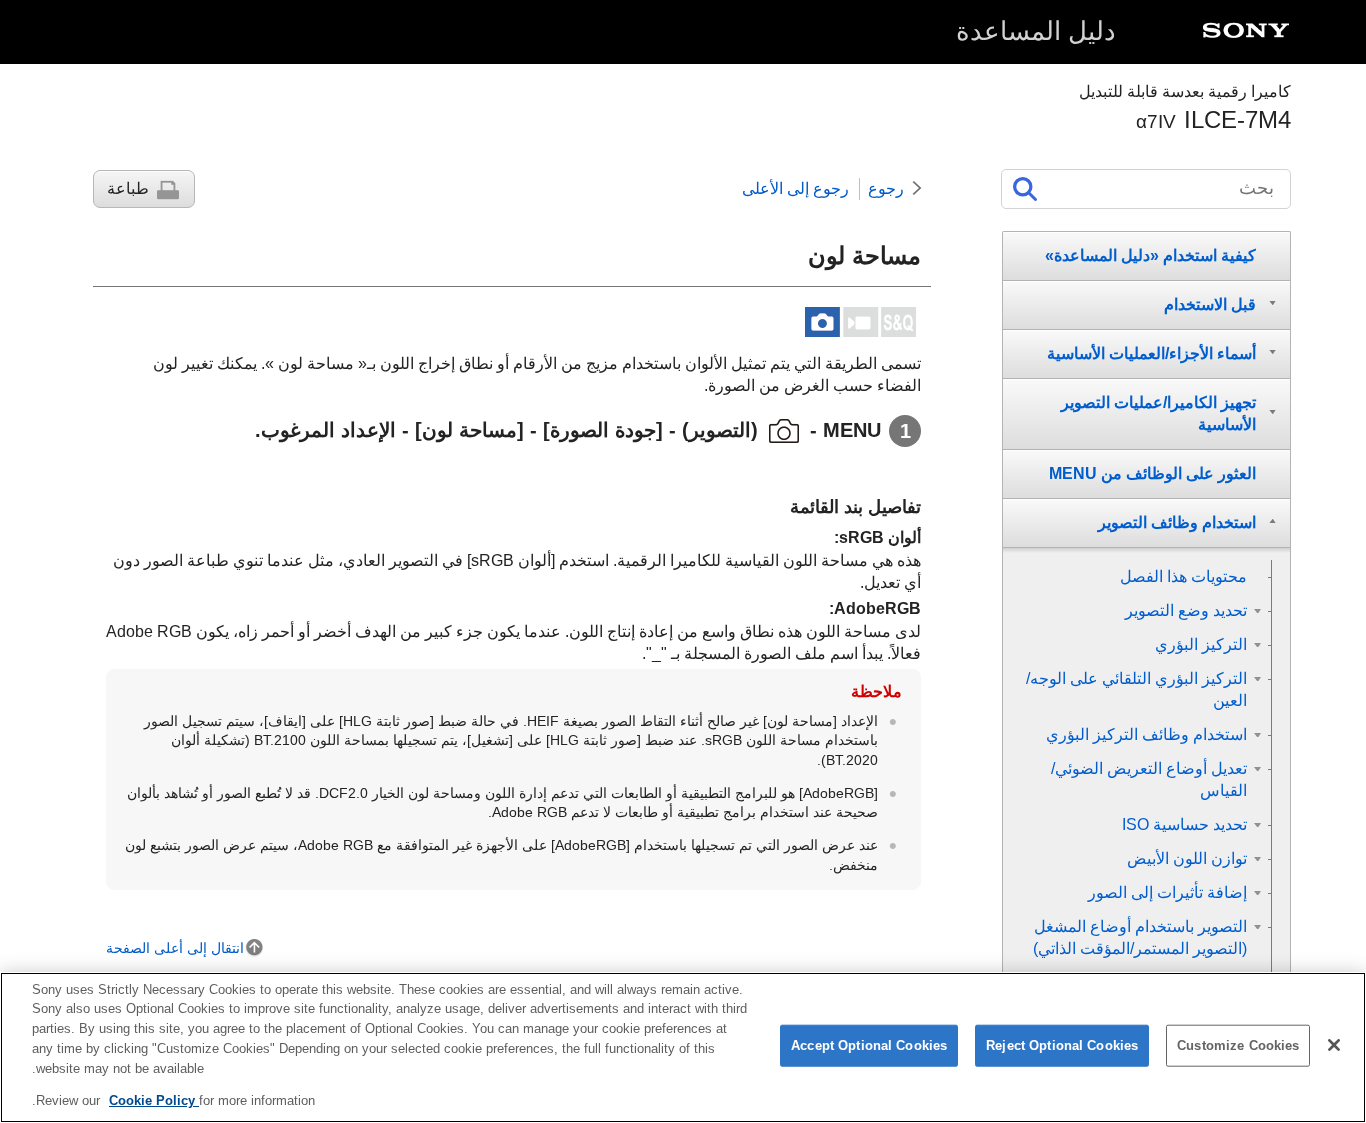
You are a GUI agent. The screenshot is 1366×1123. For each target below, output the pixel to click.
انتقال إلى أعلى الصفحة (175, 948)
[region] (683, 1047)
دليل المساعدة (1036, 31)
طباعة (128, 188)
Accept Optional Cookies (869, 1045)
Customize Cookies (1238, 1045)
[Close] (1334, 1045)
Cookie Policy (154, 1099)
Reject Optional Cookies (1062, 1045)
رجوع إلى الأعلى (795, 188)
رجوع (886, 188)
